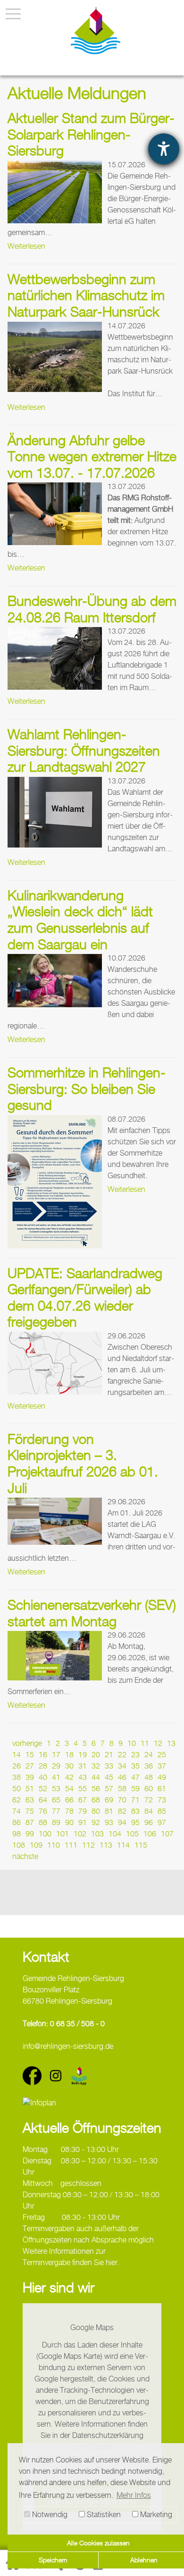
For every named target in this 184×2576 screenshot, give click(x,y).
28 (43, 1766)
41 (56, 1777)
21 (109, 1755)
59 (135, 1789)
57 (109, 1789)
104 (115, 1834)
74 (17, 1811)
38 (17, 1777)
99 (30, 1834)
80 (96, 1811)
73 (162, 1800)
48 (149, 1777)
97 (162, 1822)
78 (69, 1811)
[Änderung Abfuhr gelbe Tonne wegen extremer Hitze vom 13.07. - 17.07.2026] (55, 514)
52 (43, 1789)
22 (122, 1755)
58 (122, 1789)
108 (19, 1845)
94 (122, 1822)
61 (162, 1789)
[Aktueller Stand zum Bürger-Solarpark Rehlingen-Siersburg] (55, 192)
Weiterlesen (26, 246)
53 (56, 1789)
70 (122, 1800)
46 (122, 1777)
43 (83, 1777)
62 (17, 1800)
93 (109, 1822)
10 (132, 1743)
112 (88, 1845)
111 (71, 1845)
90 (69, 1822)
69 (109, 1800)
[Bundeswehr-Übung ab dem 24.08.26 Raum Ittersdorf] (55, 658)
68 (96, 1800)
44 (96, 1777)
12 (158, 1743)
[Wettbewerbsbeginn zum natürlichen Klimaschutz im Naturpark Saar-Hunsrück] (55, 357)
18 (69, 1755)
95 (135, 1822)
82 (122, 1811)
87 (30, 1822)
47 (135, 1777)
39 (30, 1777)
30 (69, 1766)
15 (30, 1755)
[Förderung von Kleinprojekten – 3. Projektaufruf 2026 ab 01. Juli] (55, 1521)
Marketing (155, 2515)
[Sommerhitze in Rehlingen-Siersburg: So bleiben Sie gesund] (55, 1182)
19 (83, 1755)
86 (17, 1822)
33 (109, 1766)
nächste (25, 1856)
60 (149, 1789)
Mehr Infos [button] (134, 2495)
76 (43, 1811)
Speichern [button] (53, 2560)
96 (149, 1822)
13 (171, 1743)
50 (17, 1789)
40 (43, 1777)
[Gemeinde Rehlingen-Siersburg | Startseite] (96, 31)
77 (56, 1811)
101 (63, 1834)
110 (54, 1845)
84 (149, 1811)
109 (36, 1845)
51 (30, 1789)
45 (109, 1777)
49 (162, 1777)
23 (135, 1755)
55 (83, 1789)
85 (162, 1811)
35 (135, 1766)
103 (97, 1834)
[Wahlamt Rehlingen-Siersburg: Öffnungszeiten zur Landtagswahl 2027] (55, 812)
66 (69, 1800)
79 (83, 1811)
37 (162, 1766)
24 (149, 1755)
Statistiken (103, 2515)
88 (43, 1822)
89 (56, 1822)
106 (150, 1834)
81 (109, 1811)
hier (112, 2262)
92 (96, 1822)
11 (145, 1743)
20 (96, 1755)
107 (167, 1834)
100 (45, 1834)
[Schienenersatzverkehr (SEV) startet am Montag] (55, 1656)
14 (17, 1755)
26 (17, 1766)
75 (30, 1811)
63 (30, 1800)
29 (56, 1766)
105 (132, 1834)
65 (56, 1800)
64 (43, 1800)
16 (43, 1755)
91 (83, 1822)
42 (69, 1777)
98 (17, 1834)
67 (83, 1800)
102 (80, 1834)
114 (123, 1845)
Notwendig (49, 2515)
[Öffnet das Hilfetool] (164, 149)
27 (30, 1766)
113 (106, 1845)
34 (122, 1766)
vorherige (27, 1743)
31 (83, 1766)
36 (149, 1766)
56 (96, 1789)
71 (135, 1800)
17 (56, 1755)
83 (135, 1811)
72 (149, 1800)
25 (162, 1755)
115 (141, 1845)
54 (69, 1789)
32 (96, 1766)
